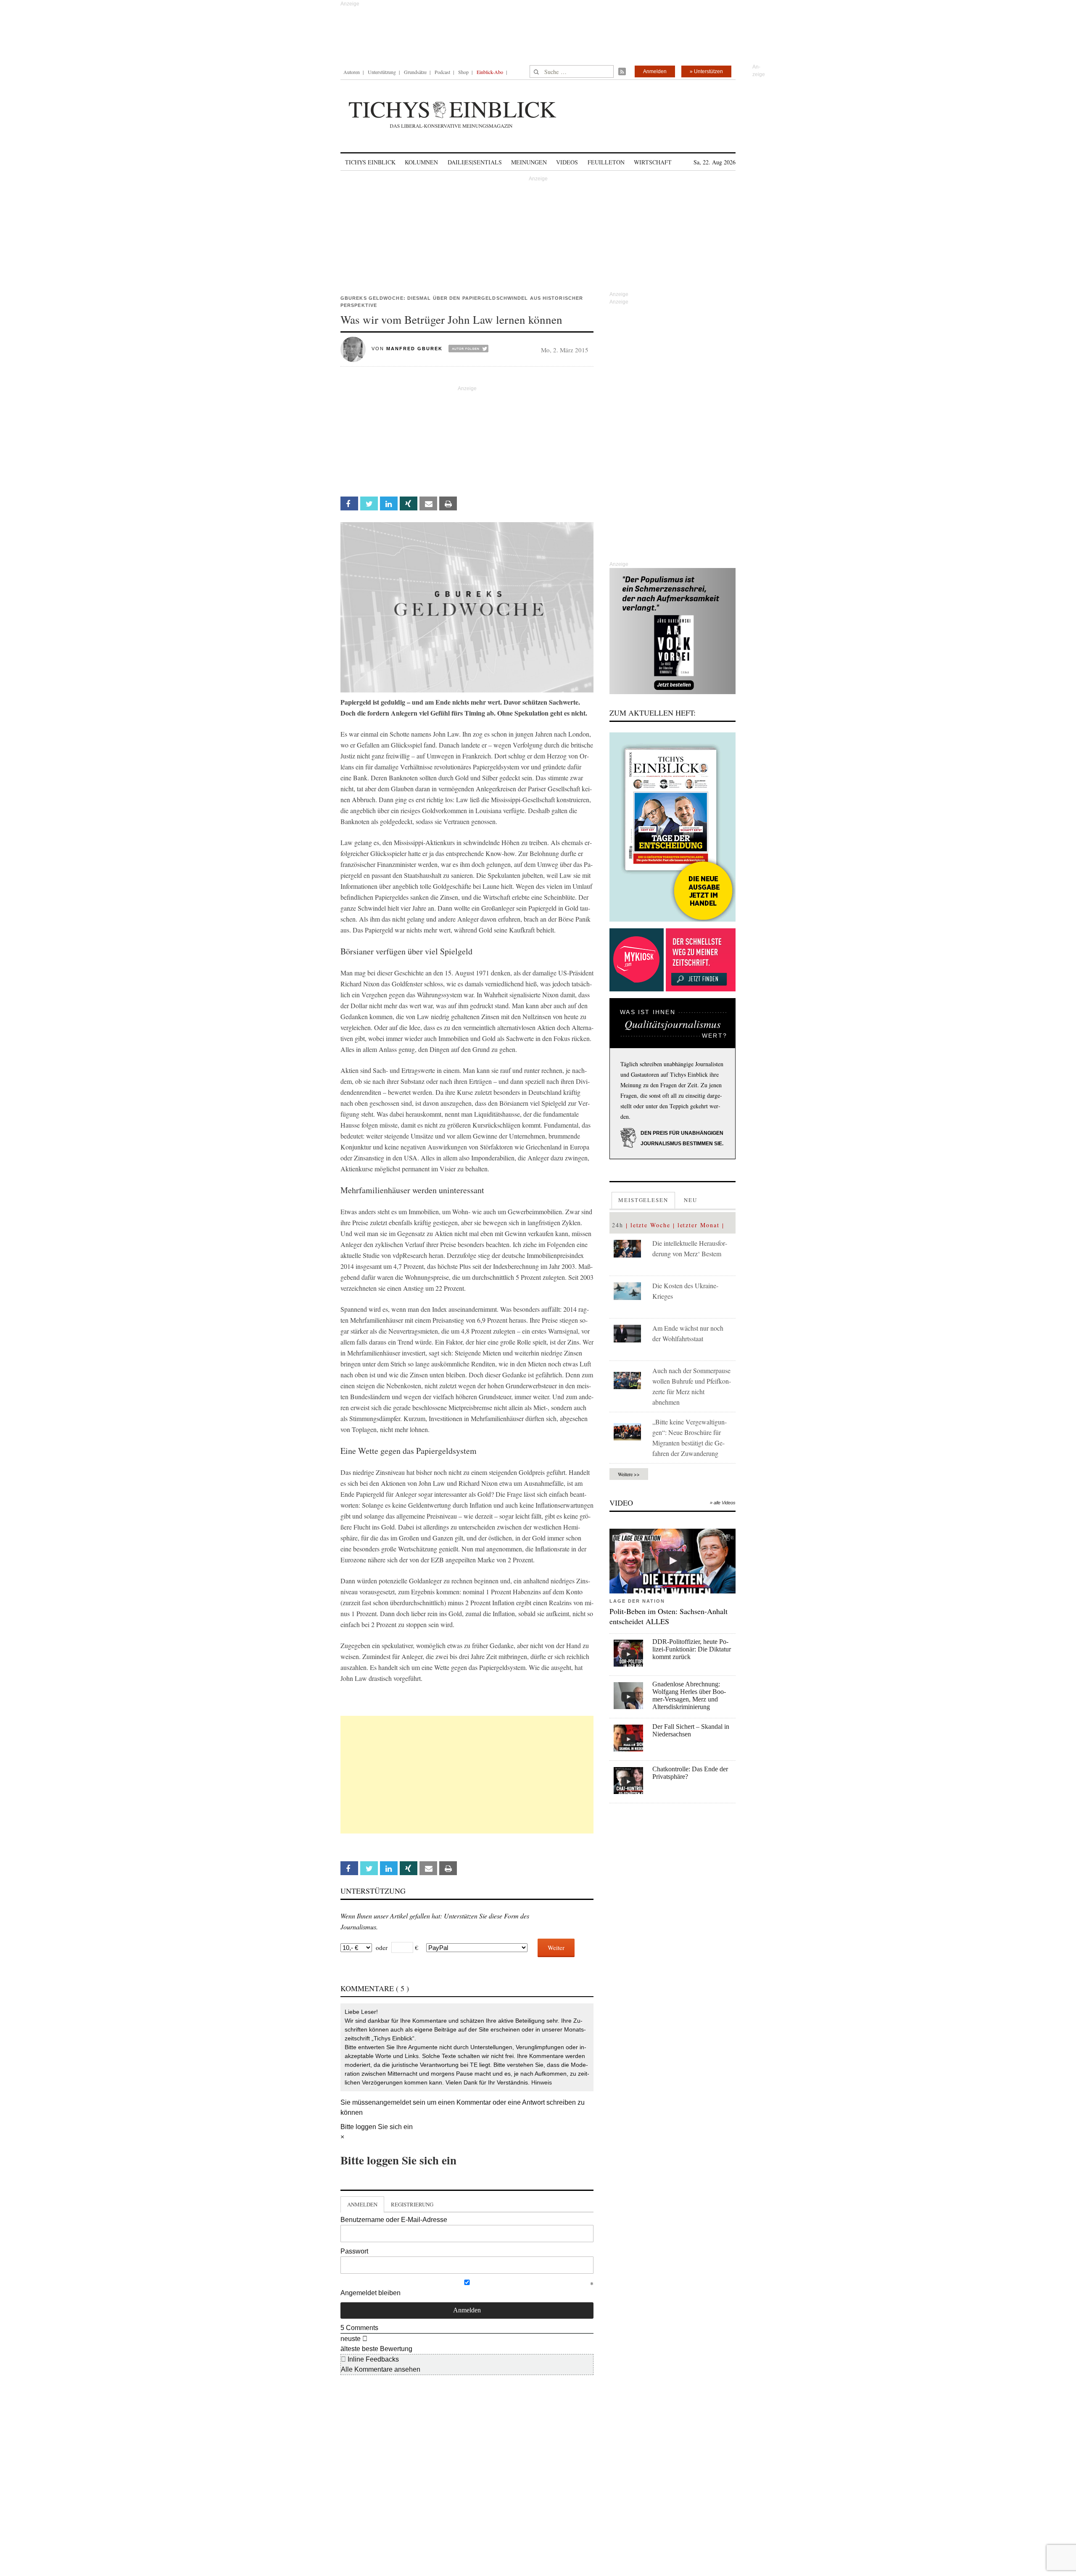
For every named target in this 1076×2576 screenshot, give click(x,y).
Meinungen (529, 162)
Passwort (354, 2251)
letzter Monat (699, 1225)
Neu (691, 1200)
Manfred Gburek (414, 349)
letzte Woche (650, 1225)
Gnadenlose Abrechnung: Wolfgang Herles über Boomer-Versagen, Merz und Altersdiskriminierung (689, 1695)
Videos (567, 162)
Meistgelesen (643, 1200)
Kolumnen (421, 162)
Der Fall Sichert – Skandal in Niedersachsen (691, 1730)
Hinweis (542, 2082)
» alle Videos (723, 1503)
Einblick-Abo (490, 72)
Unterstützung (382, 72)
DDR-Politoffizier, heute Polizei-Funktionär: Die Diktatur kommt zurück (692, 1649)
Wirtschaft (653, 162)
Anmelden (655, 71)
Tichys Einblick (370, 162)
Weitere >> (629, 1474)
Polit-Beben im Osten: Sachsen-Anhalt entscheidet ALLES (669, 1616)
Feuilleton (606, 162)
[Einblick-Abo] (672, 827)
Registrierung (412, 2204)
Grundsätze (415, 72)
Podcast (442, 72)
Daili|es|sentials (475, 162)
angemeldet (393, 2102)
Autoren (352, 72)
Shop (463, 72)
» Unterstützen (706, 71)
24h (618, 1225)
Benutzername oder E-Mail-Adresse (394, 2220)
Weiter (556, 1947)
